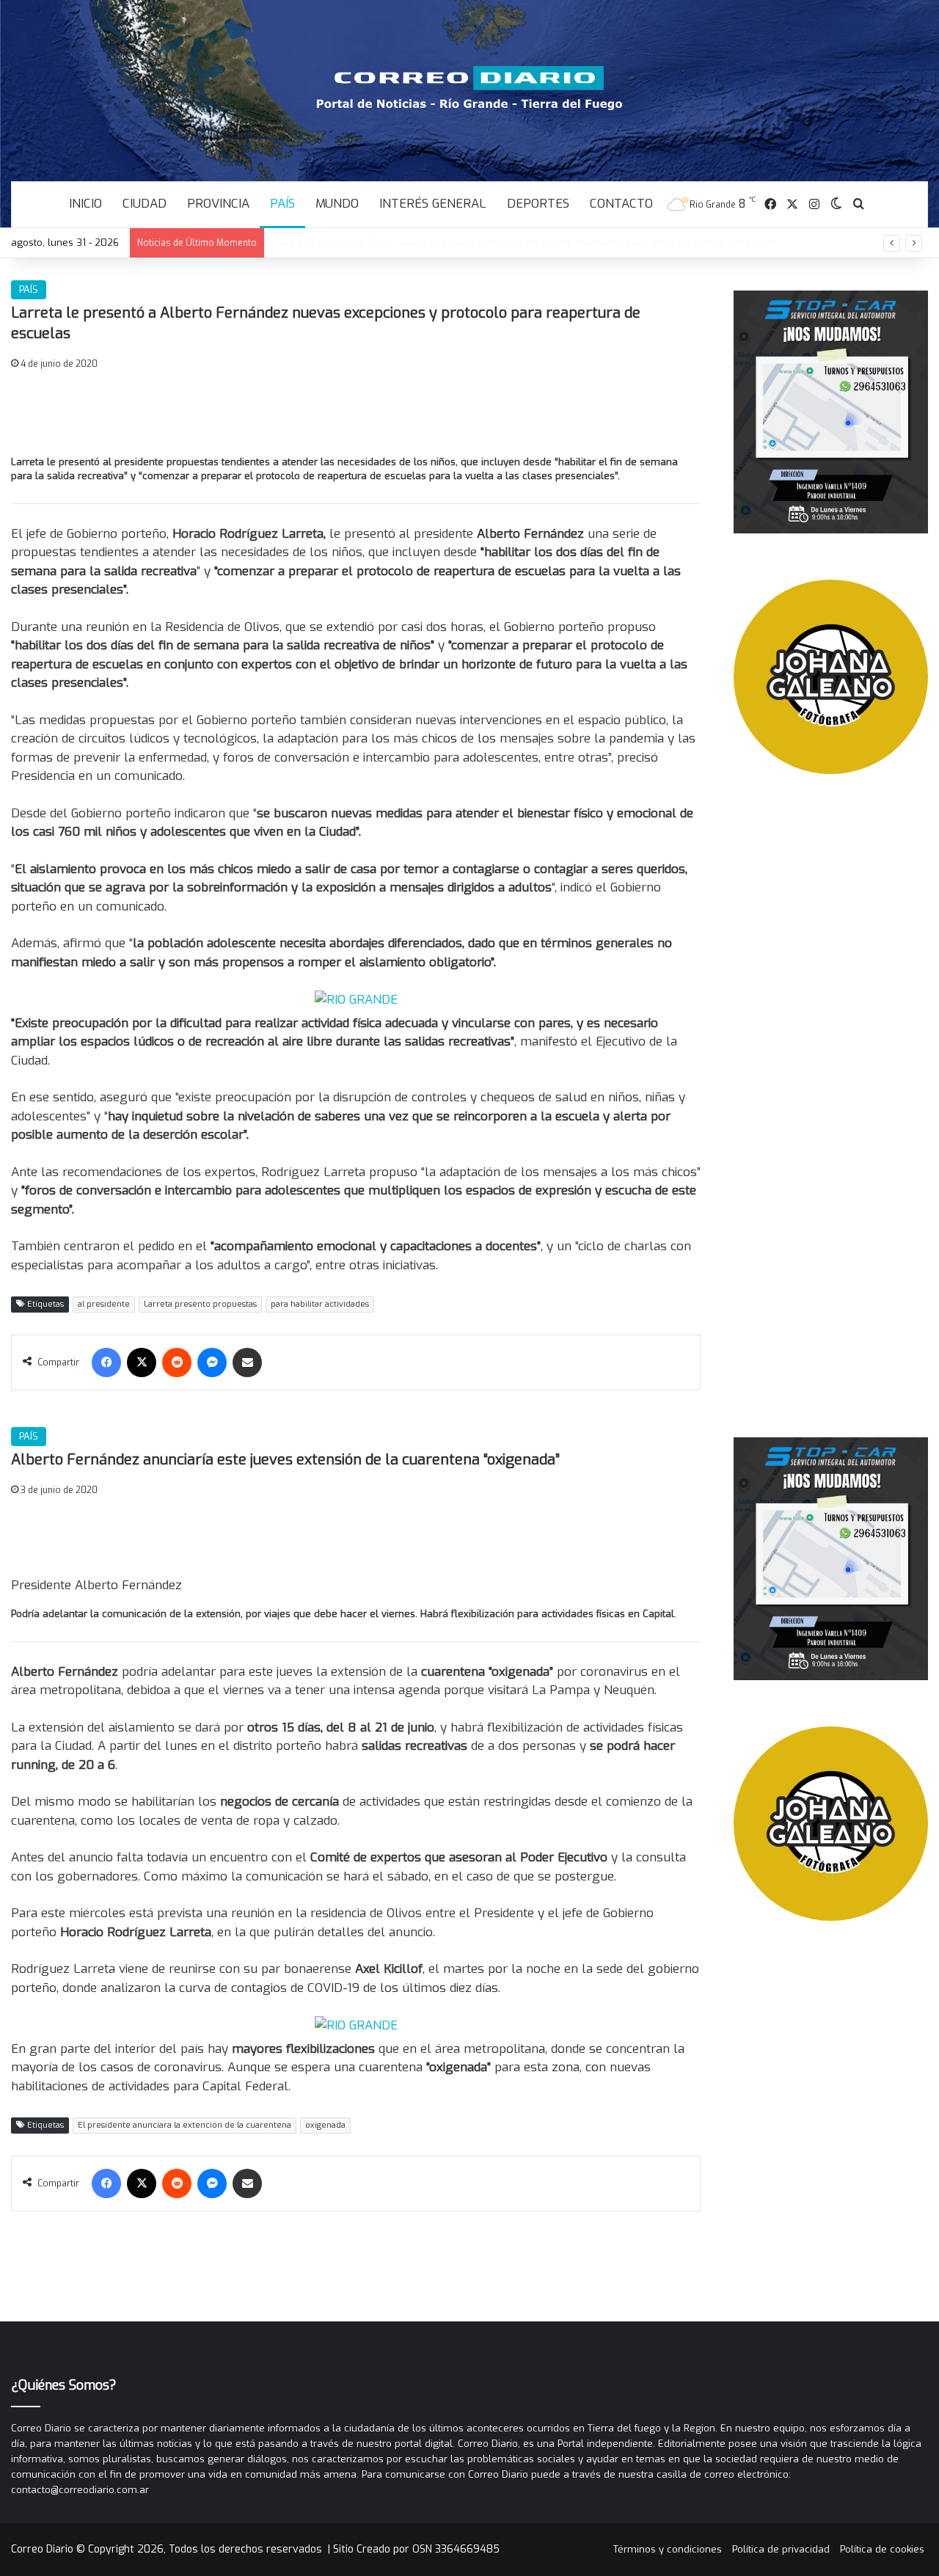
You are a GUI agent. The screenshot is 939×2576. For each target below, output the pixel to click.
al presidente (104, 1304)
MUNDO (337, 204)
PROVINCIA (218, 204)
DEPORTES (538, 204)
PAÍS (282, 204)
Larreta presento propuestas (200, 1304)
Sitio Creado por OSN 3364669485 (416, 2549)
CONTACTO (621, 204)
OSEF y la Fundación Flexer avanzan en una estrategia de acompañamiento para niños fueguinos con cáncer (525, 242)
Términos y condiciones (668, 2549)
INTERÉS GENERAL (433, 204)
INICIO (85, 204)
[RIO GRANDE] (356, 999)
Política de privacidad (781, 2549)
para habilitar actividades (320, 1304)
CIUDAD (145, 204)
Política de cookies (882, 2549)
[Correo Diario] (470, 88)
